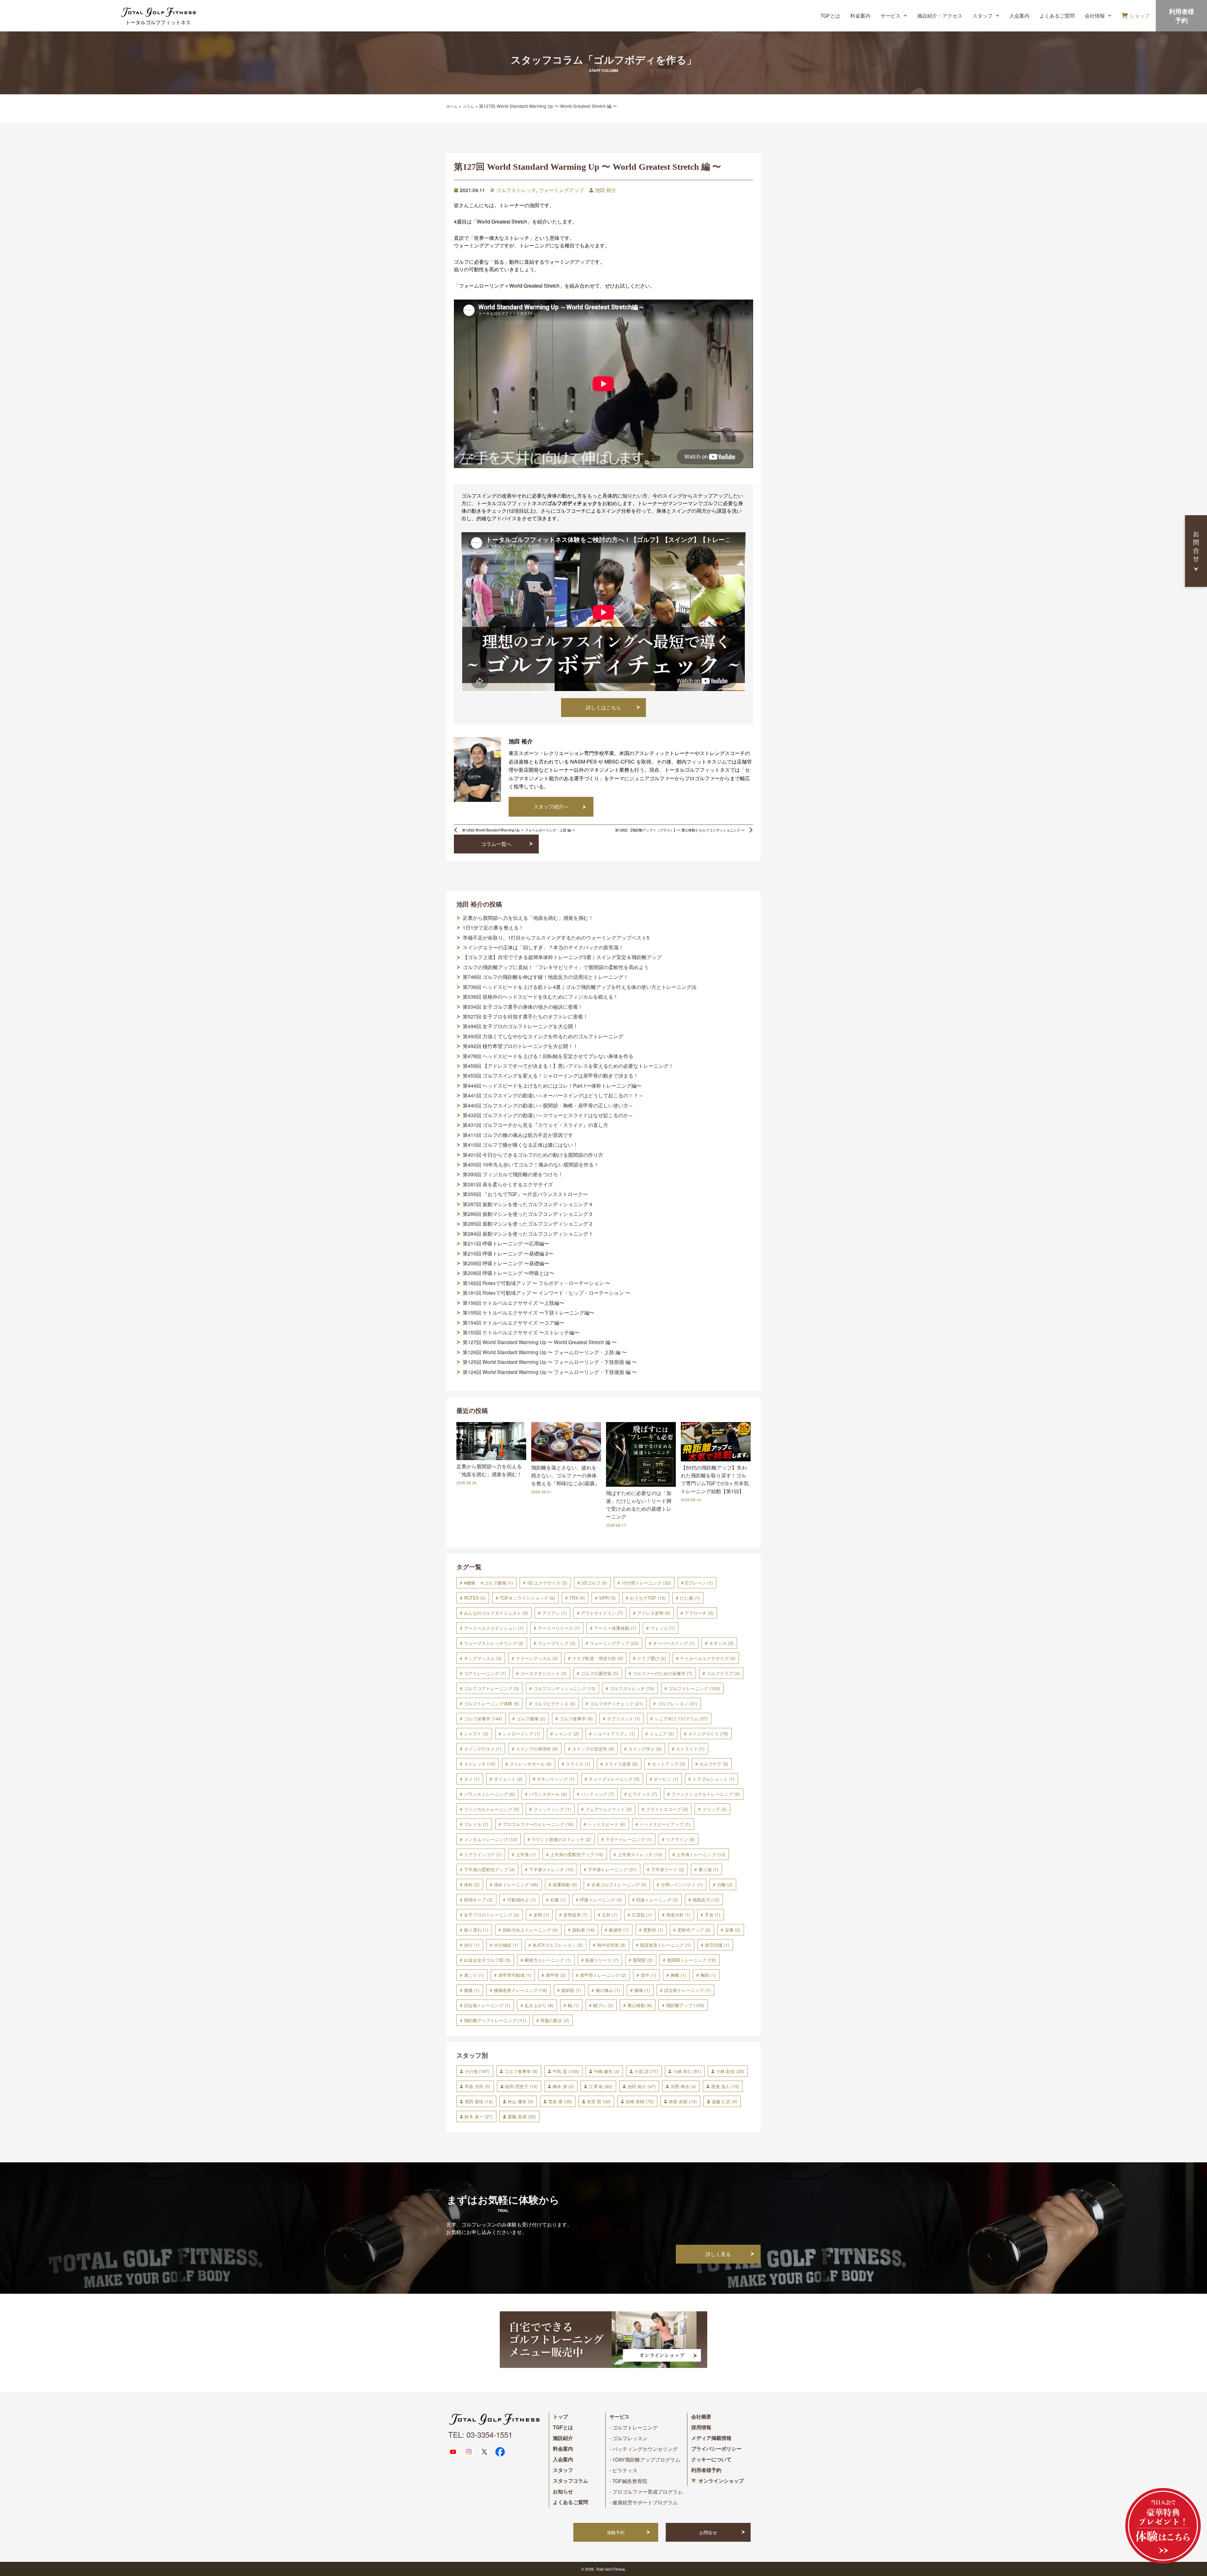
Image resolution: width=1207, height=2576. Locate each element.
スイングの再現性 (537, 1749)
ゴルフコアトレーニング (492, 1688)
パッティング (598, 1794)
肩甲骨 (556, 1975)
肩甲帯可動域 (515, 1975)
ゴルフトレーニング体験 (492, 1703)
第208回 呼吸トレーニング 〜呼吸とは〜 (508, 1273)
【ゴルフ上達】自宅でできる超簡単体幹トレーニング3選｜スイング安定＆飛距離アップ (562, 957)
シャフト (476, 1734)
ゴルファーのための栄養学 (663, 1673)
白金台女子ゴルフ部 (487, 1960)
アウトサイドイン (602, 1613)
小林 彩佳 (730, 2071)
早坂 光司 (477, 2086)
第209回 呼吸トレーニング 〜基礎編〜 (506, 1263)
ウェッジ (663, 1628)
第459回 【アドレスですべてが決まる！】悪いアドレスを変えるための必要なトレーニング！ (568, 1066)
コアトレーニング (485, 1673)
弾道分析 (678, 1915)
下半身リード (668, 1869)
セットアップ (669, 1764)
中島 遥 (566, 2071)
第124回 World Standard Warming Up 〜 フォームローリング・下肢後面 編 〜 (550, 1372)
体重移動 (565, 1884)
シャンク (567, 1734)
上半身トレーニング (701, 1854)
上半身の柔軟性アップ (577, 1854)
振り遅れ (476, 1930)
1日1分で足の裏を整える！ (493, 928)
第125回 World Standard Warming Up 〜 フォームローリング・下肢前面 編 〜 (550, 1362)
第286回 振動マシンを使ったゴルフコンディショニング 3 (527, 1214)
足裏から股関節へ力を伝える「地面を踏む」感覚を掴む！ (528, 918)
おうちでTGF (648, 1598)
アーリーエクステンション (494, 1628)
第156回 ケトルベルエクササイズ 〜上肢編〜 (513, 1303)
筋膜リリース (602, 1960)
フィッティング (552, 1809)
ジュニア (662, 1734)
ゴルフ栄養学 (483, 1718)
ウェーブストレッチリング (494, 1643)
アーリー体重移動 (615, 1628)
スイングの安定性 (593, 1749)
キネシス (721, 1643)
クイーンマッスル (537, 1658)
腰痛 (472, 1990)
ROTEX (475, 1598)
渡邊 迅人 (725, 2086)
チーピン (666, 1779)
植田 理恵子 (521, 2086)
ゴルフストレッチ (516, 190)
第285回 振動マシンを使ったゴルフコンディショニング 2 (527, 1224)
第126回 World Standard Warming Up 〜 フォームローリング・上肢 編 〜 (545, 1352)
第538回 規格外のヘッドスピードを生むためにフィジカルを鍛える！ (540, 997)
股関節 (643, 1960)
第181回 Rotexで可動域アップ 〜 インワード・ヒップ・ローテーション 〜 (546, 1293)
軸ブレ (603, 2005)
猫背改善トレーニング (665, 1945)
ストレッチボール (531, 1764)
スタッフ (983, 16)
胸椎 (678, 1975)
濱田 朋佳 (479, 2101)
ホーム (452, 106)
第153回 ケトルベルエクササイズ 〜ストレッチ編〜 (521, 1332)
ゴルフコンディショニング (565, 1688)
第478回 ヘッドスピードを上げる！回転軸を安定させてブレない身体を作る (548, 1056)
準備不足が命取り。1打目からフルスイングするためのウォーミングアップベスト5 (556, 938)
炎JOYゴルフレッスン (558, 1945)
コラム (468, 106)
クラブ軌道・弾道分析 (598, 1658)
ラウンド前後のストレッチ (561, 1839)
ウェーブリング (557, 1643)
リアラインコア (483, 1854)
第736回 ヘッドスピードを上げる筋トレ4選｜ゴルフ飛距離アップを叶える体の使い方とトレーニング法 (580, 987)
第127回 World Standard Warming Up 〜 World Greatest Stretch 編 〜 (540, 1342)
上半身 (526, 1854)
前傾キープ (478, 1900)
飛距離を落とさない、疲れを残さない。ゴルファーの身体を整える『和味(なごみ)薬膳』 (565, 1475)
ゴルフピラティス (554, 1703)
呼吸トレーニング (601, 1900)
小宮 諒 (646, 2071)
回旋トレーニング (657, 1900)
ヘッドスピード (607, 1824)
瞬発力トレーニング (548, 1960)
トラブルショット (714, 1779)
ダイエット (508, 1779)
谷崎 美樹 (640, 2101)
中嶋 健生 (607, 2071)
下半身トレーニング (612, 1869)
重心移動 (640, 2005)
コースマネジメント (543, 1673)
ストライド (690, 1749)
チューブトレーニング (614, 1779)
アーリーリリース (559, 1628)
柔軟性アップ (694, 1930)
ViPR (607, 1598)
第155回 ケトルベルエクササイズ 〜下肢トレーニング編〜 (529, 1313)
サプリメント (624, 1718)
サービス (890, 16)
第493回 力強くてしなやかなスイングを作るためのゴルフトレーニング (543, 1036)
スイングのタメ (483, 1749)
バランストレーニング (489, 1794)
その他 (477, 2071)
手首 (713, 1915)
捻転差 (583, 1930)
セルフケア (714, 1764)
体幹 (472, 1884)
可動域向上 (521, 1900)
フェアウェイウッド (609, 1809)
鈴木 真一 (479, 2116)
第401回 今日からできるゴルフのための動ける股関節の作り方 (533, 1155)
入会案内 (1019, 16)
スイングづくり (708, 1734)
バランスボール (548, 1794)
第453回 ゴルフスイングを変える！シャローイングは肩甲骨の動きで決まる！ (551, 1076)
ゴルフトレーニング (694, 1688)
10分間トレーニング (646, 1583)
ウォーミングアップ (561, 190)
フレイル (476, 1824)
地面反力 (706, 1900)
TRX (577, 1598)
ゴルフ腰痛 (531, 1718)
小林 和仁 (687, 2071)
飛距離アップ (685, 2005)
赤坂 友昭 (683, 2101)
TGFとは (830, 16)
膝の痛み (608, 1990)
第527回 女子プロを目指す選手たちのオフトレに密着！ (525, 1017)
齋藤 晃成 (522, 2116)
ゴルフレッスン (677, 1703)
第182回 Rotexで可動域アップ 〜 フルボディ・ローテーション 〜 (536, 1283)
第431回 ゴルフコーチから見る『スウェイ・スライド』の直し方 (535, 1125)
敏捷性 (619, 1930)
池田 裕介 (606, 190)
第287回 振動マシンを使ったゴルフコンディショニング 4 (527, 1204)
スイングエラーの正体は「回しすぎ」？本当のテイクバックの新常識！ (543, 947)
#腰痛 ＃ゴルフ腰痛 (488, 1583)
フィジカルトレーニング (492, 1809)
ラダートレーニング (629, 1839)
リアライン (681, 1839)
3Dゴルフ (594, 1583)
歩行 (472, 1945)
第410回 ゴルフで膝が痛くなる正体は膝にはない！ (520, 1145)
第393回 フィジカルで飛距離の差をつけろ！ (513, 1174)
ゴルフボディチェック (616, 1703)
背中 (648, 1975)
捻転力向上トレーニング (530, 1930)
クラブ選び (652, 1658)
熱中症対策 (611, 1945)
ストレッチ (480, 1764)
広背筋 (642, 1915)
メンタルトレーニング (491, 1839)
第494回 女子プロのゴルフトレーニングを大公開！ (520, 1026)
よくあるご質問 (1057, 16)
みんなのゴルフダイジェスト (496, 1613)
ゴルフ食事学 (576, 1718)
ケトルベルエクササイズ (708, 1658)
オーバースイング (674, 1643)
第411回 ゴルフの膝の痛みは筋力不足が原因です (518, 1135)
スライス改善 (621, 1764)
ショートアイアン (614, 1734)
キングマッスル (483, 1658)
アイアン (554, 1613)
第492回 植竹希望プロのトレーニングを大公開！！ (520, 1046)
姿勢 (541, 1915)
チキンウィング (556, 1779)
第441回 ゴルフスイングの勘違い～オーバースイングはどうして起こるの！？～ (553, 1095)
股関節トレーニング (692, 1960)
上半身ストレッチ (640, 1854)
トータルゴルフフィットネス (158, 22)
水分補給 (506, 1945)
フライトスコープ (667, 1809)
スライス (578, 1764)
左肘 (610, 1915)
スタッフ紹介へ (551, 806)
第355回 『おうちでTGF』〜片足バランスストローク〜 (525, 1194)
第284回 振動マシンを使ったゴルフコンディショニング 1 (527, 1234)
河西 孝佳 (683, 2086)
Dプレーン (699, 1583)
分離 (725, 1884)
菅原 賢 (599, 2101)
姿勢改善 (576, 1915)
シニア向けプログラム (681, 1718)
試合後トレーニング (487, 2005)
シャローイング (521, 1734)
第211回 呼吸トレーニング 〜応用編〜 (506, 1244)
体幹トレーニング (516, 1884)
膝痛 (642, 1990)
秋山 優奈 (521, 2101)
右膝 (558, 1900)
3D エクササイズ (547, 1583)
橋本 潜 (563, 2086)
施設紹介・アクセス (940, 16)
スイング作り (645, 1749)
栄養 (733, 1930)
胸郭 (708, 1975)
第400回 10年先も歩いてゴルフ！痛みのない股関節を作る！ (531, 1165)
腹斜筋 (571, 1990)
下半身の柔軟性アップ (489, 1869)
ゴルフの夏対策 (600, 1673)
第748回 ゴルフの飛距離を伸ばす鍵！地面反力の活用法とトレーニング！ (546, 977)
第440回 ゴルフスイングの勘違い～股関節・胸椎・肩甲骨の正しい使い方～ (548, 1106)
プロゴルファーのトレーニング (538, 1824)
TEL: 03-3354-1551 (480, 2434)
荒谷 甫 (560, 2101)
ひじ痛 (690, 1598)
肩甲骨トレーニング (603, 1975)
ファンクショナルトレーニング (706, 1794)
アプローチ (699, 1613)
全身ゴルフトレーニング (619, 1884)
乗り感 (708, 1869)
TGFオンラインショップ (527, 1598)
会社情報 (1095, 16)
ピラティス (643, 1794)
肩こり (474, 1975)
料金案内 (860, 16)
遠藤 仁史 (725, 2101)
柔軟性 (653, 1930)
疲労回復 (717, 1945)
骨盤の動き (555, 2020)
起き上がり (539, 2005)
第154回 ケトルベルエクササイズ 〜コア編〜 (513, 1323)
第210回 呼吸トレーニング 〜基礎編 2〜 (508, 1254)
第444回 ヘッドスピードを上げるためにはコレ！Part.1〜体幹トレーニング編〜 (552, 1086)
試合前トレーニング (687, 1990)
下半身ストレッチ (551, 1869)
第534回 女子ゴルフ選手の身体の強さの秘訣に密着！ (523, 1007)
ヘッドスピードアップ (665, 1824)
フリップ (714, 1809)
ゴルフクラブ (723, 1673)
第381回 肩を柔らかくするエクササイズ (508, 1184)
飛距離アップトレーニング (495, 2020)
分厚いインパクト (682, 1884)
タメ (472, 1779)
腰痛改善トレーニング (521, 1990)
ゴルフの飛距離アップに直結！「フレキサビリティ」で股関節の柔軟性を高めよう (556, 967)
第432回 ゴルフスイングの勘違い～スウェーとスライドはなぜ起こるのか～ (548, 1115)
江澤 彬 (601, 2086)
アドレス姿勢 (654, 1613)
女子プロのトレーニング (492, 1915)
